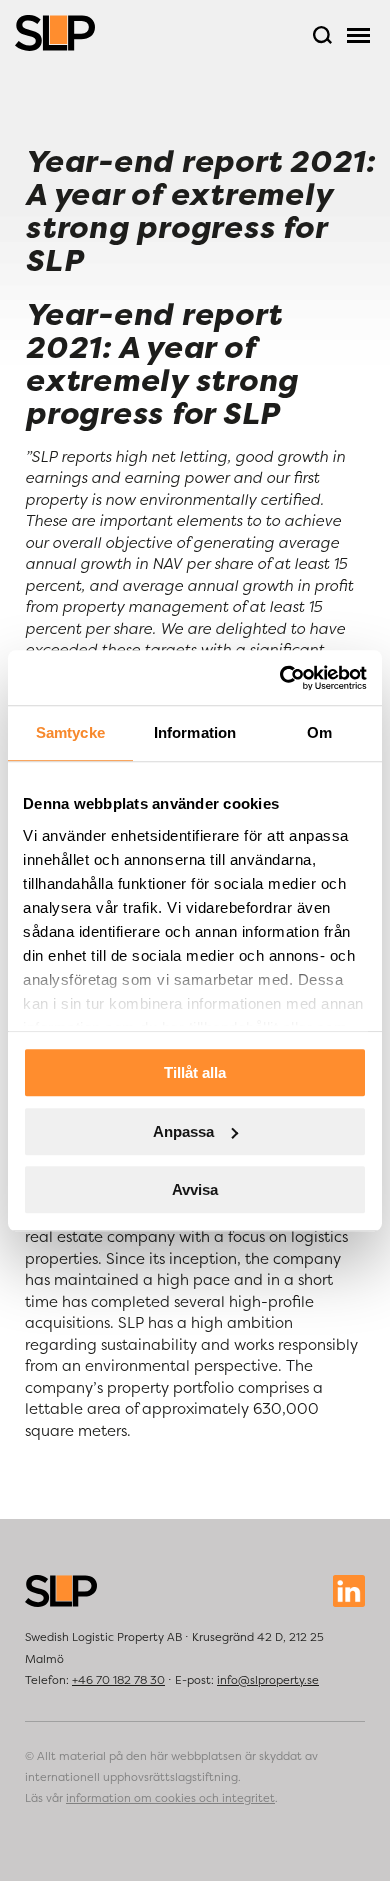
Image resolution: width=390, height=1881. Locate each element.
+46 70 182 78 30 (118, 1680)
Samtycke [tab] (70, 732)
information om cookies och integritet (170, 1798)
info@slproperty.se (268, 1680)
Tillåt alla (195, 1072)
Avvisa (195, 1189)
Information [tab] (195, 732)
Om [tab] (319, 732)
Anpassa (183, 1131)
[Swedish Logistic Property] (55, 33)
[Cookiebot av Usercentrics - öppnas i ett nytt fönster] (280, 678)
